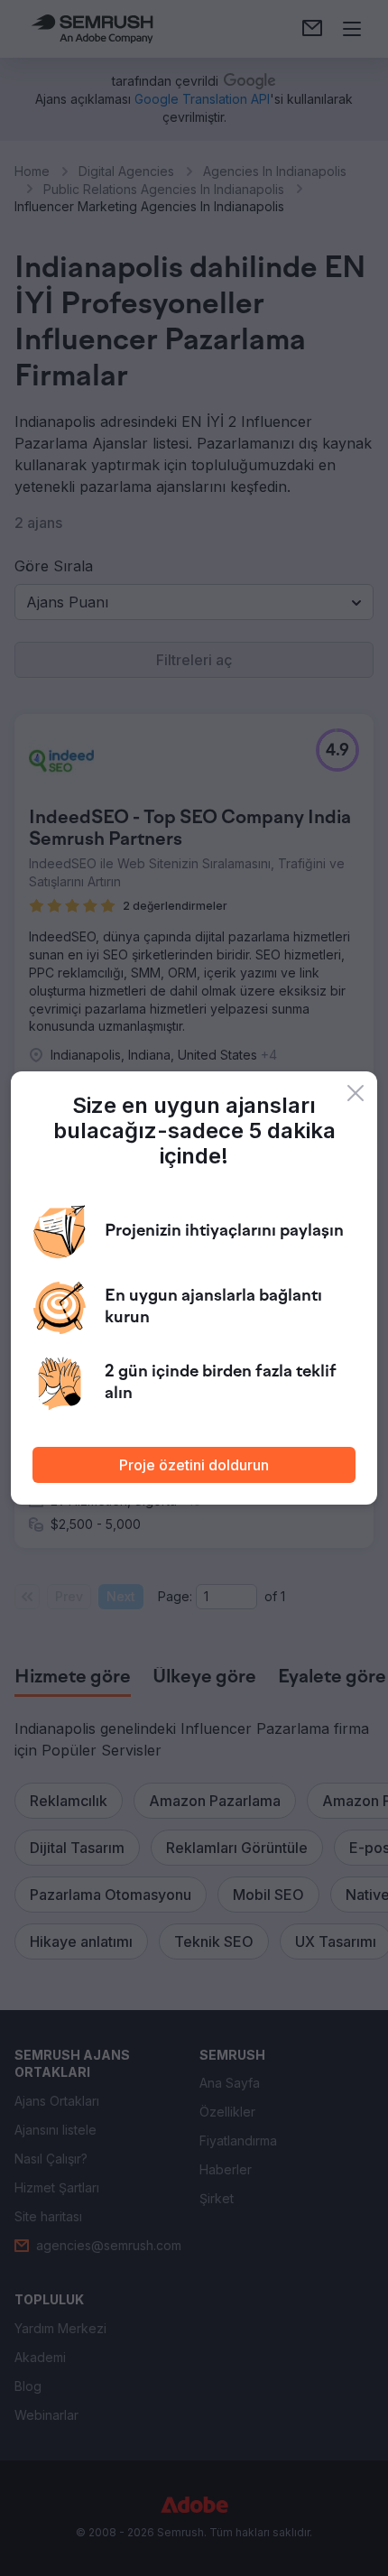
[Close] (356, 1093)
